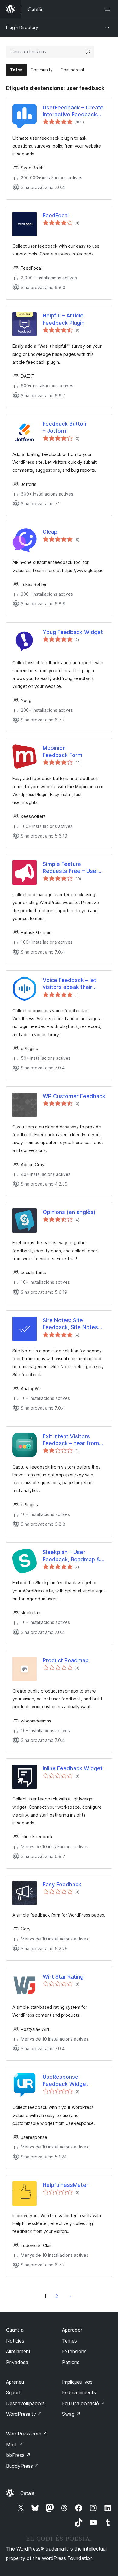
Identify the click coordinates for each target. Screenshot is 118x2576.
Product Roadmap (66, 1660)
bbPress (18, 2455)
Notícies (15, 2341)
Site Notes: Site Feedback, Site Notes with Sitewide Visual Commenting (70, 1324)
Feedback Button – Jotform (64, 427)
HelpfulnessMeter (66, 2185)
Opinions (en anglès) (69, 1212)
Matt (15, 2444)
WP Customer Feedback (74, 1096)
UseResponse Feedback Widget (65, 2080)
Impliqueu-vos (77, 2382)
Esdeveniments (79, 2392)
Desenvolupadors (25, 2403)
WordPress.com (27, 2434)
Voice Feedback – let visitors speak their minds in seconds (69, 984)
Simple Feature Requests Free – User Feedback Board (70, 868)
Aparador (72, 2330)
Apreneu (15, 2382)
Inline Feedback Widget (73, 1768)
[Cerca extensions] (88, 52)
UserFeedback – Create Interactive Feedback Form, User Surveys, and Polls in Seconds (74, 111)
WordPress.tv (24, 2414)
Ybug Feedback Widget (73, 632)
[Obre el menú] (108, 9)
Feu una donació (84, 2403)
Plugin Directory (22, 27)
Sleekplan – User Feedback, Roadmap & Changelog (71, 1556)
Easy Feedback (62, 1884)
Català (27, 2493)
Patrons (71, 2362)
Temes (69, 2341)
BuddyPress (23, 2466)
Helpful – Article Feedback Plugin (64, 319)
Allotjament (18, 2351)
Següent (70, 2296)
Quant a (15, 2330)
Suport (13, 2392)
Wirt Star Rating (63, 1977)
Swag (71, 2414)
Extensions (74, 2351)
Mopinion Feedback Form (62, 751)
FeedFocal (56, 215)
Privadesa (17, 2362)
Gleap (50, 532)
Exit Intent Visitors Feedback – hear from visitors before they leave (71, 1440)
